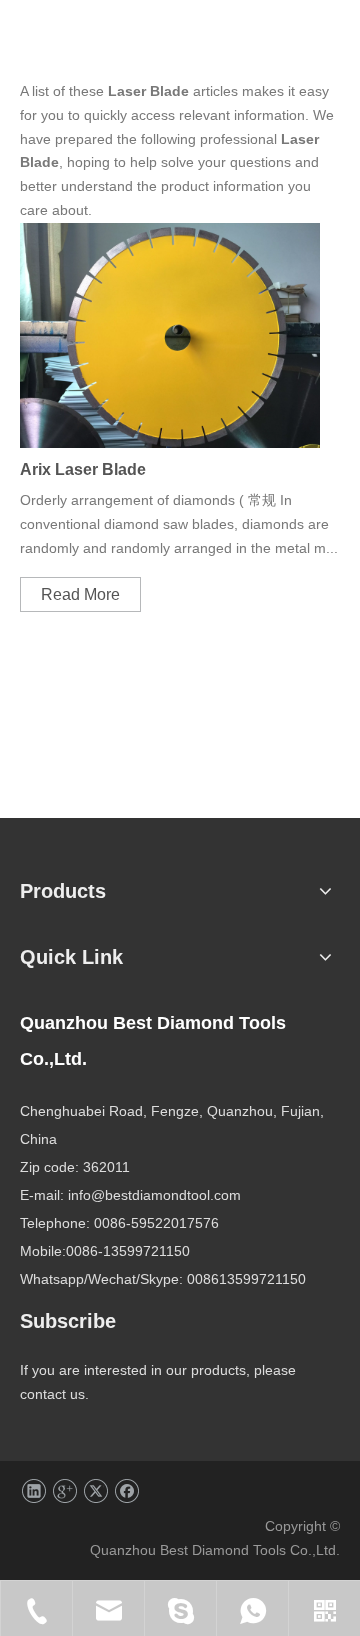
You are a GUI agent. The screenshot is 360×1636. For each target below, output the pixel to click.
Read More (80, 594)
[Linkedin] (33, 1491)
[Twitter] (95, 1491)
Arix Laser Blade (83, 469)
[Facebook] (126, 1491)
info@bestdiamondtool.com (154, 1195)
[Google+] (64, 1491)
